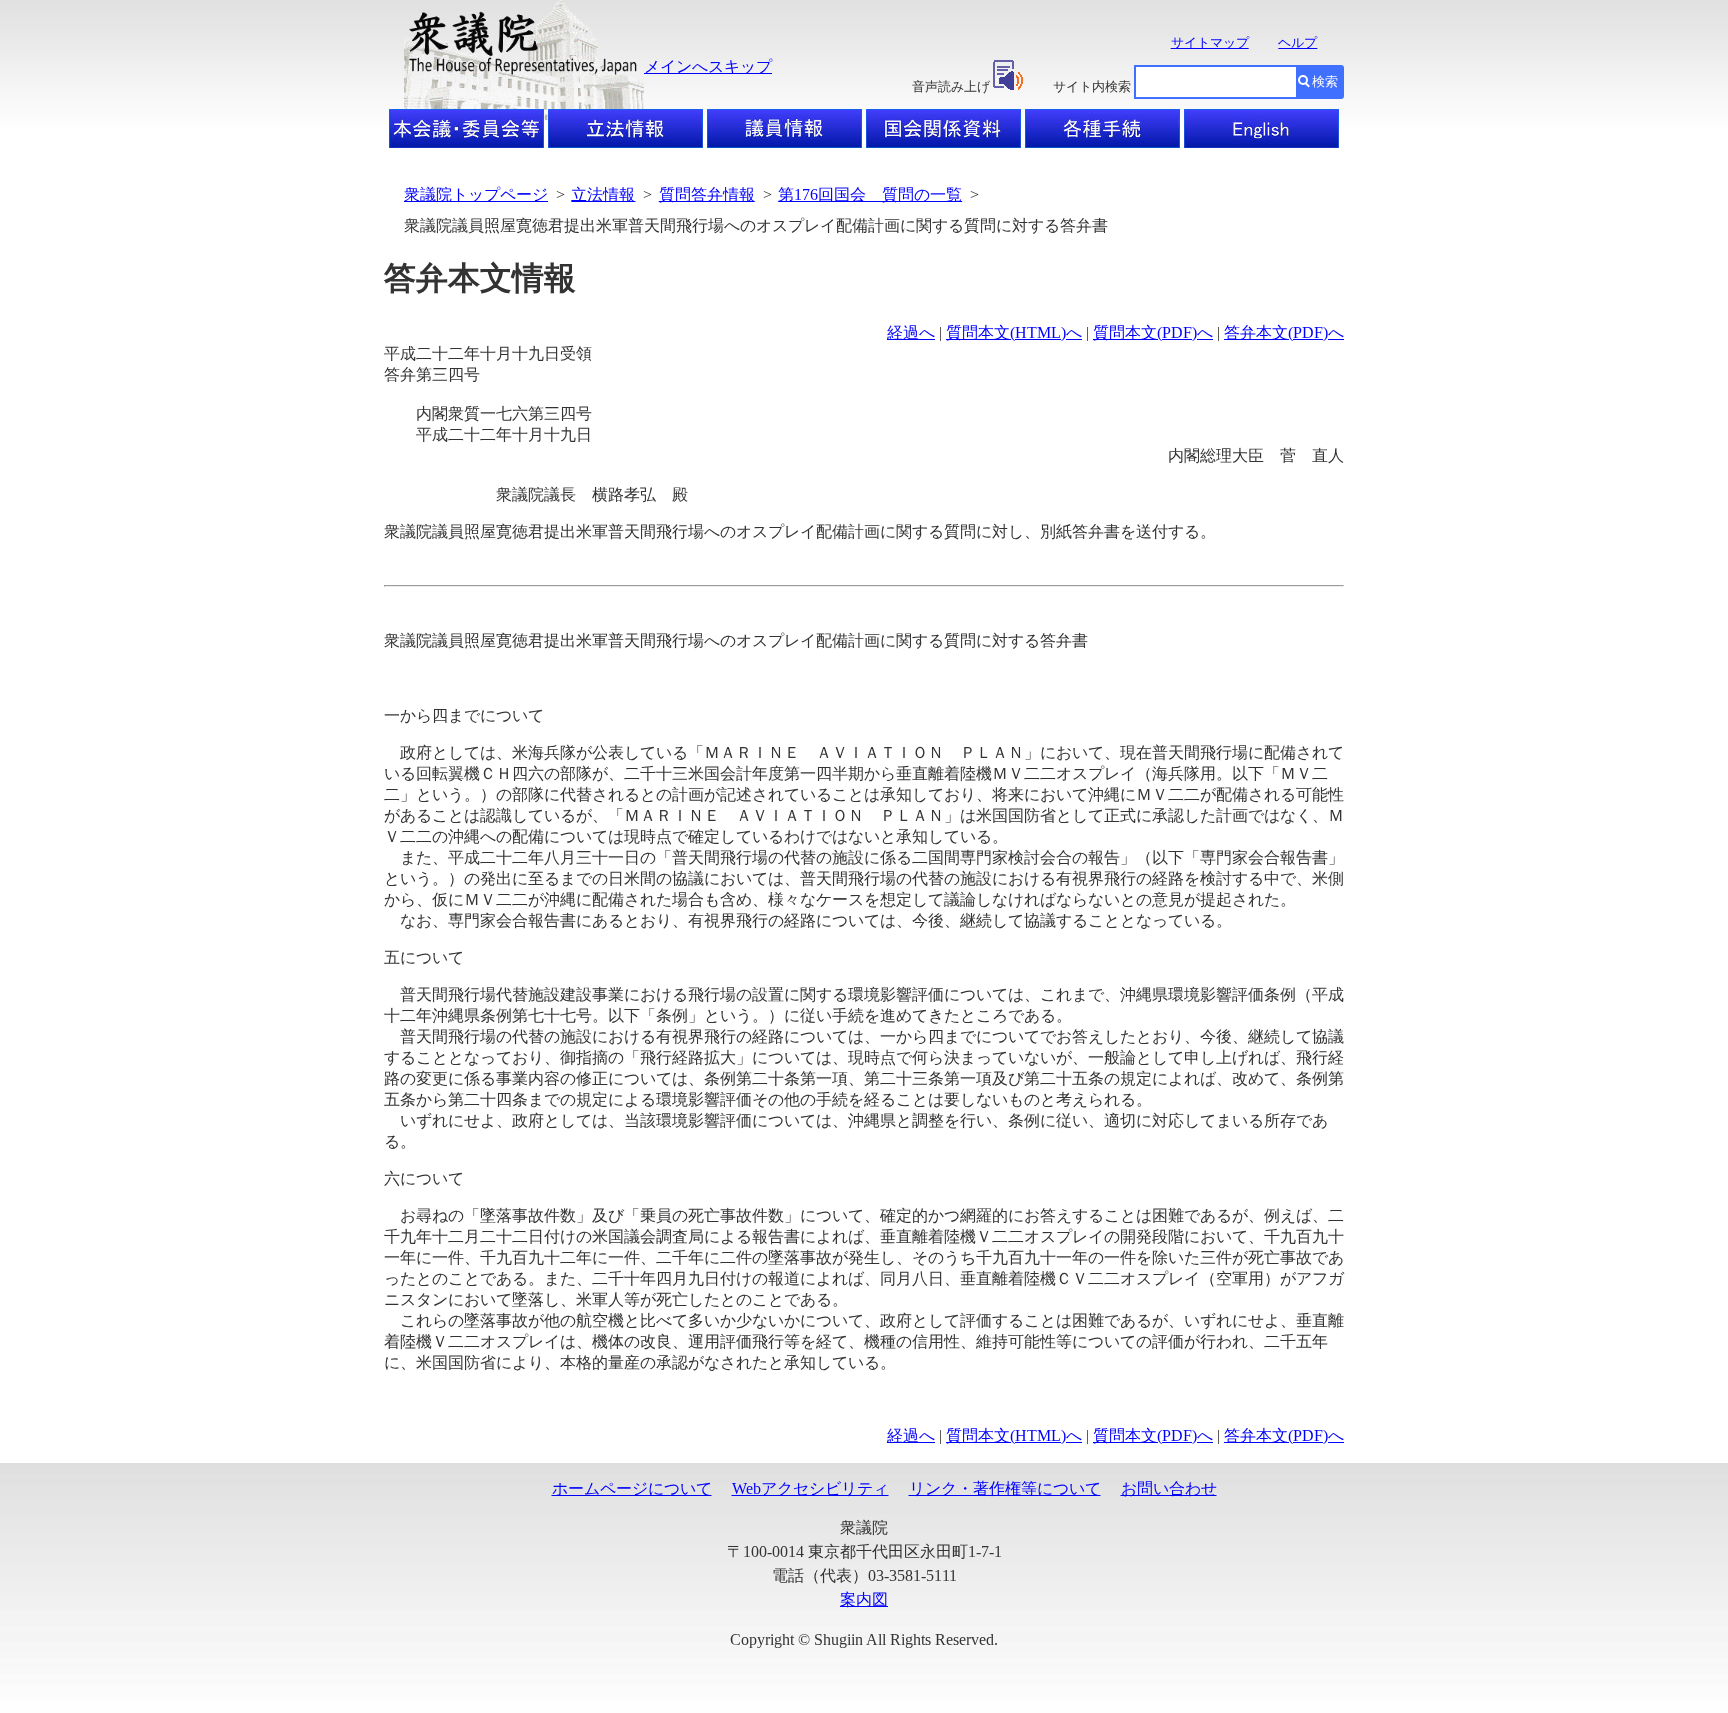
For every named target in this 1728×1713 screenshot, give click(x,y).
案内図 (864, 1599)
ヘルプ (1297, 42)
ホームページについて (632, 1488)
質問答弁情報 (707, 194)
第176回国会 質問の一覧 (870, 194)
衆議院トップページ (476, 194)
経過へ (911, 332)
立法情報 (603, 194)
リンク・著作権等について (1005, 1488)
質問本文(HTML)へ (1014, 332)
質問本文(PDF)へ (1153, 332)
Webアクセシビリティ (810, 1488)
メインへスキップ (708, 66)
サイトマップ (1210, 42)
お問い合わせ (1169, 1488)
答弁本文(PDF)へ (1284, 332)
